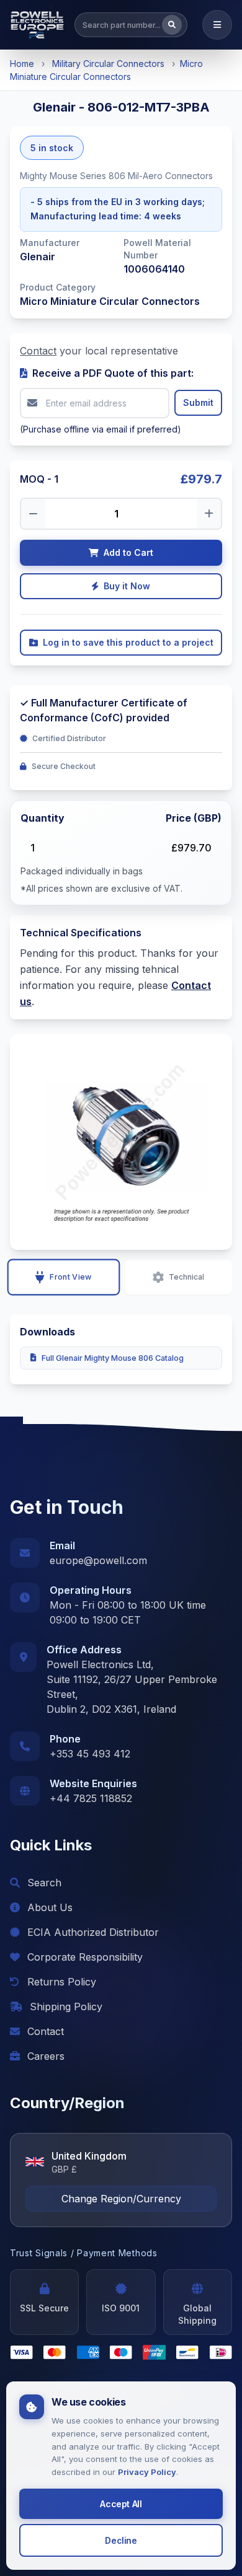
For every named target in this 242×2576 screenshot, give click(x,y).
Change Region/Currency (121, 2199)
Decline (121, 2540)
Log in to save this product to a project (128, 642)
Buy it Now (127, 586)
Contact (38, 351)
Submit (198, 402)
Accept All (121, 2504)
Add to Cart (128, 552)
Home (22, 64)
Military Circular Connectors (108, 64)
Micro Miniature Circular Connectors (110, 301)
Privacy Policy (147, 2472)
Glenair (38, 257)
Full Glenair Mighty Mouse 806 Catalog (113, 1358)
